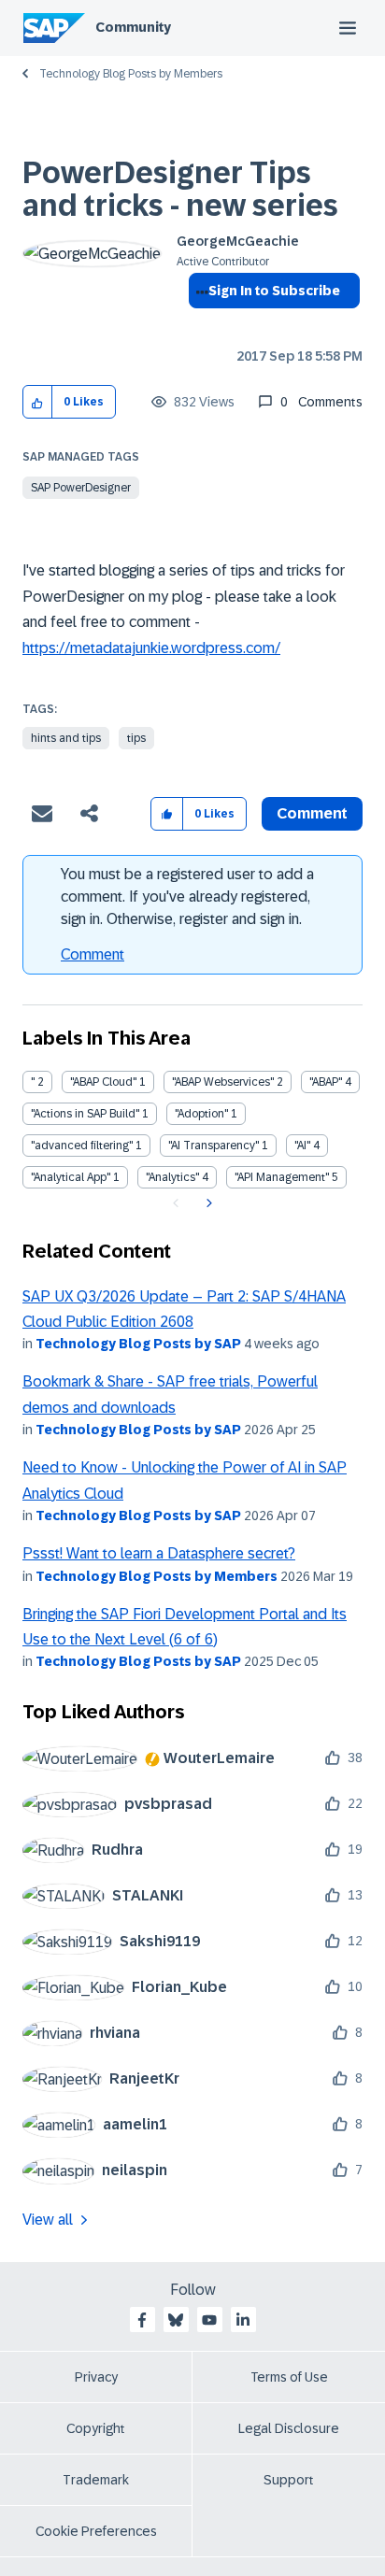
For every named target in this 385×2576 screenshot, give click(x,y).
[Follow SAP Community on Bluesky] (176, 2320)
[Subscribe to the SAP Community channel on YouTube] (209, 2320)
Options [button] (199, 324)
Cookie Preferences (96, 2531)
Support (289, 2480)
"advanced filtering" (82, 1146)
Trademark (96, 2480)
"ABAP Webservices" (223, 1082)
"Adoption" (201, 1114)
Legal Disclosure (289, 2428)
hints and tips (66, 738)
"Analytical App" (71, 1177)
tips (136, 738)
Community (133, 27)
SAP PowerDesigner (81, 488)
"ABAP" (326, 1082)
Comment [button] (312, 813)
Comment (93, 954)
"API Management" (282, 1177)
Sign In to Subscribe (274, 291)
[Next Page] (207, 1203)
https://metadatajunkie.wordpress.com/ (151, 648)
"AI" (302, 1146)
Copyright (96, 2428)
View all (48, 2220)
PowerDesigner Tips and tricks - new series (180, 189)
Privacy (96, 2377)
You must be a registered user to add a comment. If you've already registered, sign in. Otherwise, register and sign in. (187, 897)
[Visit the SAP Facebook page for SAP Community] (142, 2320)
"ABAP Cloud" (103, 1082)
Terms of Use (289, 2377)
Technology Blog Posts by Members (131, 74)
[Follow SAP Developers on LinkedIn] (243, 2320)
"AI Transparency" (214, 1146)
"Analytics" (172, 1177)
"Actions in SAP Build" (85, 1114)
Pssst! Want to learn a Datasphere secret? (159, 1553)
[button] (38, 402)
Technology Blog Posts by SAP (138, 1344)
